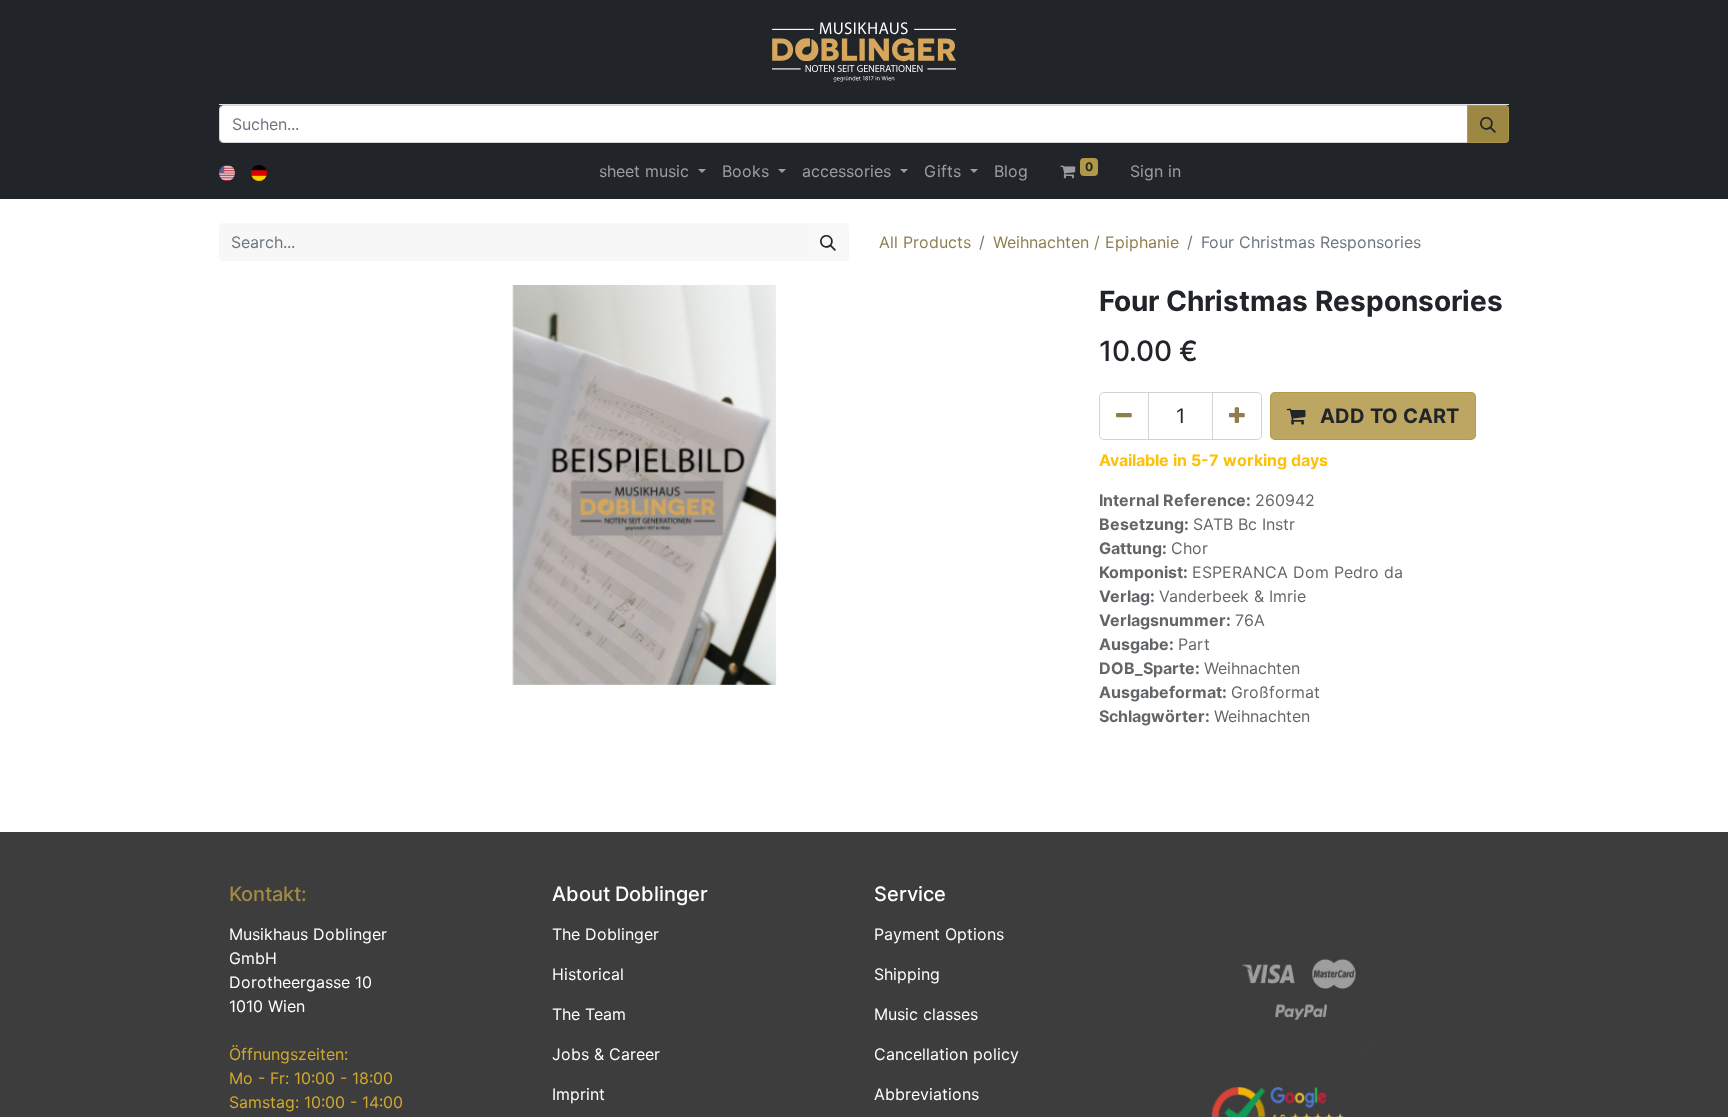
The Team (589, 1014)
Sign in (1155, 171)
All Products (925, 242)
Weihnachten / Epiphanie (1086, 242)
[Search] (828, 242)
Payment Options (939, 934)
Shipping (907, 974)
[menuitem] (1011, 171)
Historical (588, 974)
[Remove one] (1124, 416)
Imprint (578, 1094)
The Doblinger (605, 934)
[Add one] (1237, 416)
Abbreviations (926, 1094)
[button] (1373, 416)
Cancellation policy (946, 1054)
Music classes (926, 1014)
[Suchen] (1488, 124)
